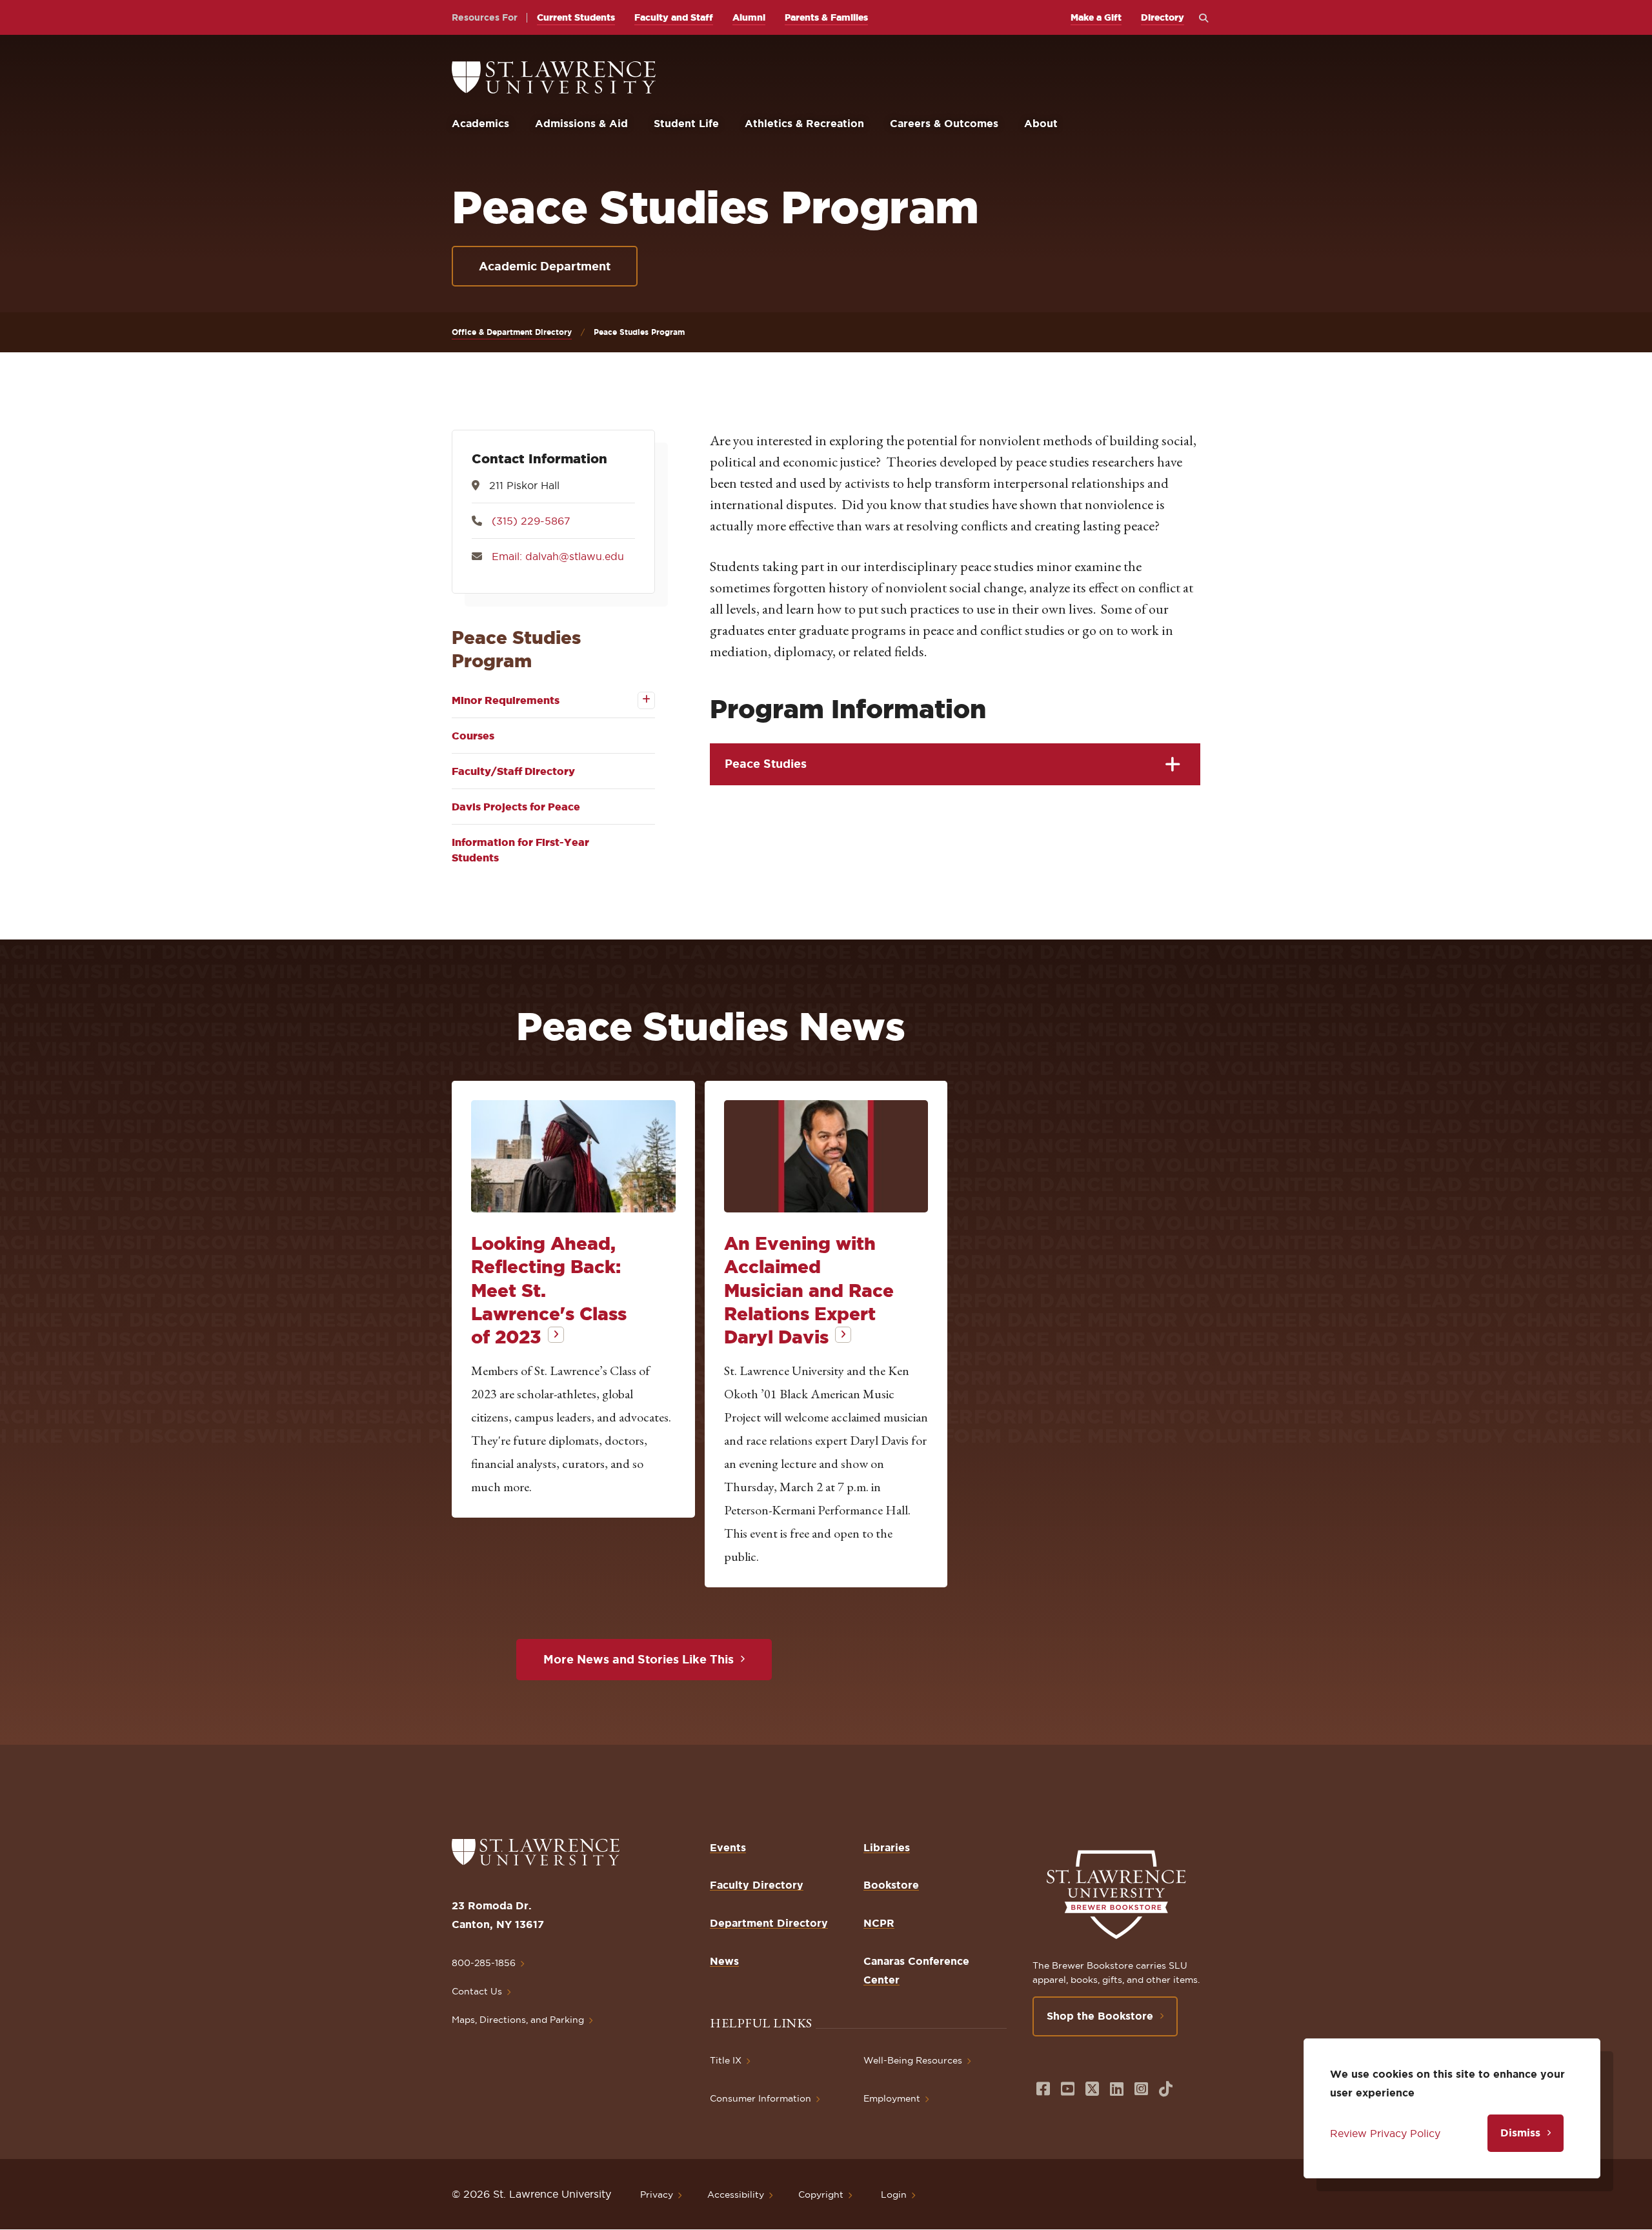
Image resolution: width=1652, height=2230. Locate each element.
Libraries (887, 1847)
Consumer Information (761, 2098)
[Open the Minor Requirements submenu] (637, 700)
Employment (892, 2098)
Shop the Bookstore (1100, 2016)
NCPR (879, 1923)
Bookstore (891, 1885)
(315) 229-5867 (531, 521)
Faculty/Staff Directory (513, 771)
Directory (1163, 17)
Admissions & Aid (581, 123)
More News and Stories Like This (639, 1659)
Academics (480, 123)
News (724, 1961)
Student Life (686, 123)
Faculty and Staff (674, 17)
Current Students (576, 17)
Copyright (821, 2195)
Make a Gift (1096, 17)
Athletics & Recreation (804, 123)
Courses (473, 736)
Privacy (657, 2195)
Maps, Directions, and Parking (518, 2020)
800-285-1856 (484, 1963)
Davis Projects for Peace (516, 807)
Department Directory (769, 1923)
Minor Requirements (506, 700)
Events (728, 1847)
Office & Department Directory (512, 332)
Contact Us (477, 1991)
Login (894, 2195)
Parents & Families (826, 17)
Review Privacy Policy (1385, 2133)
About (1041, 123)
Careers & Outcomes (944, 123)
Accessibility (736, 2195)
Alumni (749, 17)
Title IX (726, 2060)
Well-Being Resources (913, 2060)
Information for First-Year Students (520, 850)
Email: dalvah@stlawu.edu (558, 556)
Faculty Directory (757, 1885)
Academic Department (545, 266)
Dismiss (1520, 2133)
